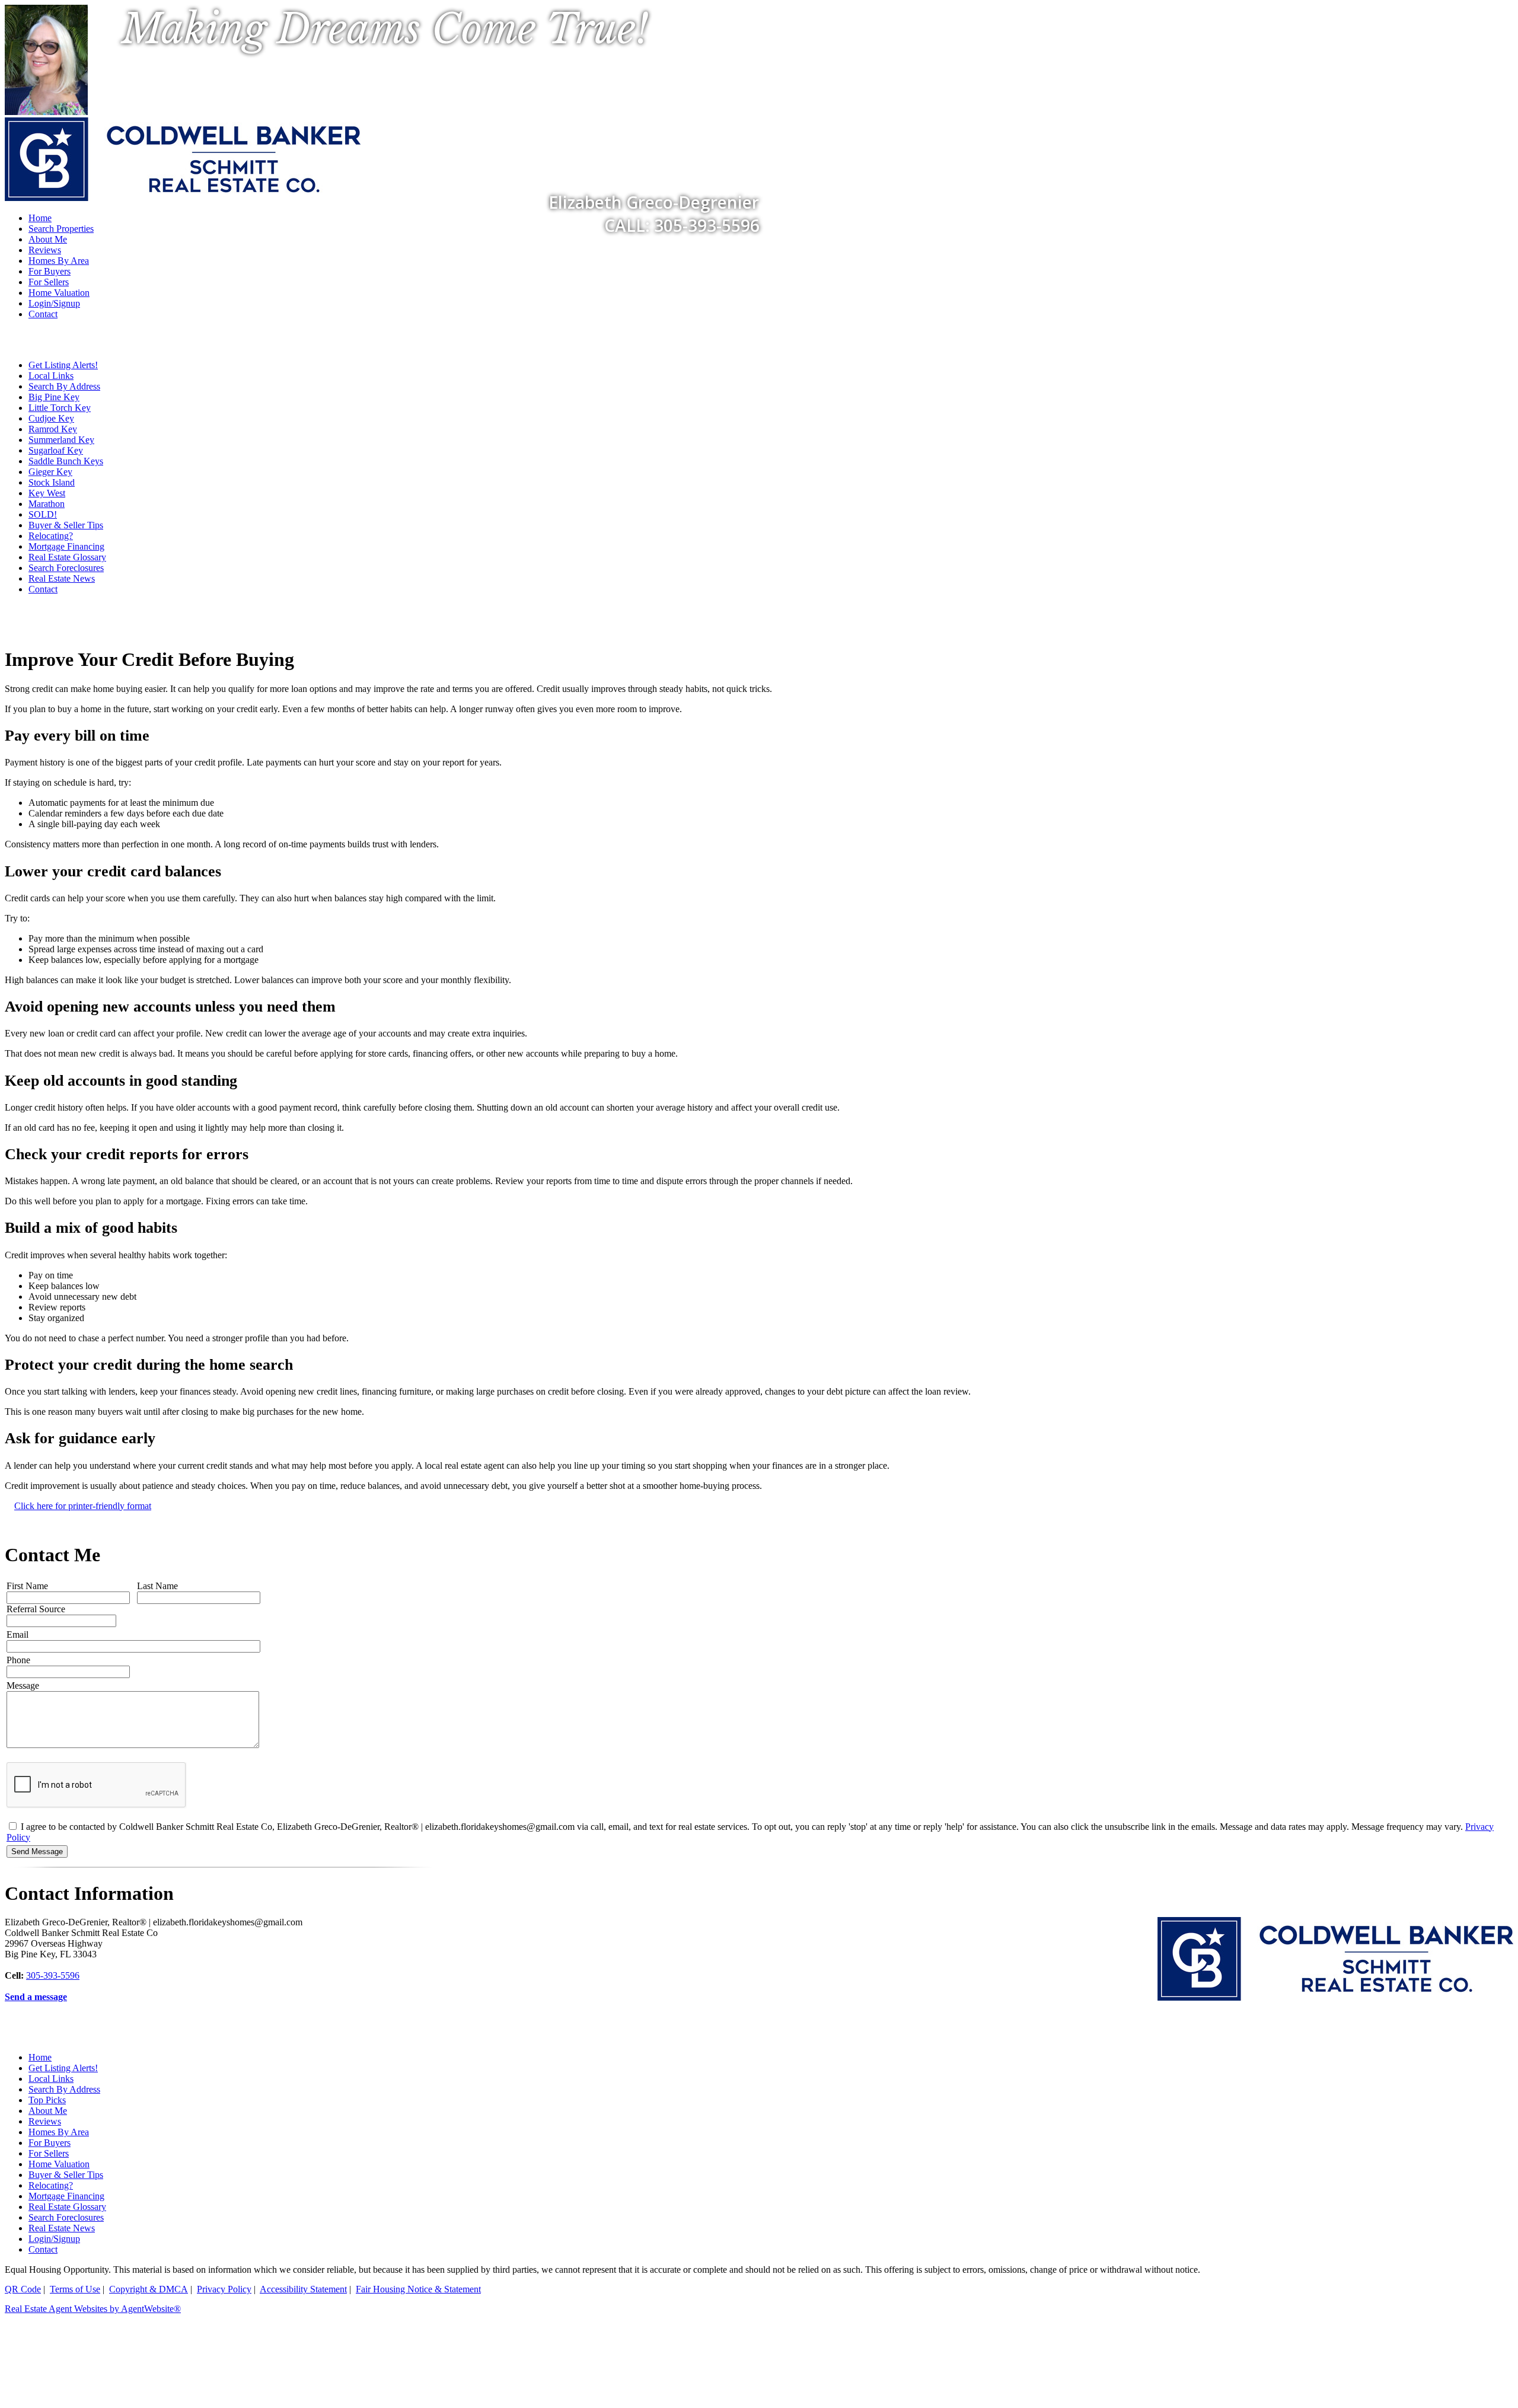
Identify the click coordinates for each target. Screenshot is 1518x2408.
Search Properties (61, 229)
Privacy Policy (224, 2289)
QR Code (23, 2289)
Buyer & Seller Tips (66, 525)
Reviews (45, 250)
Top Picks (47, 2100)
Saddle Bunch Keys (66, 461)
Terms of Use (75, 2289)
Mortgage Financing (66, 546)
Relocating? (51, 536)
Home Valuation (59, 293)
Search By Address (64, 386)
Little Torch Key (60, 408)
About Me (48, 239)
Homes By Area (59, 261)
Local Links (51, 376)
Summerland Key (61, 440)
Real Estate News (62, 578)
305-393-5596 (53, 1975)
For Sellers (49, 282)
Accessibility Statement (303, 2289)
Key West (47, 493)
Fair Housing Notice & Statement (418, 2289)
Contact (43, 314)
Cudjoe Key (51, 418)
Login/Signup (54, 303)
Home (40, 2057)
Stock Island (52, 482)
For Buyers (50, 271)
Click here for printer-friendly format (83, 1506)
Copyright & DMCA (149, 2289)
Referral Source (36, 1609)
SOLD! (43, 514)
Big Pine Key (54, 397)
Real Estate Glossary (67, 557)
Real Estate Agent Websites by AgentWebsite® (93, 2309)
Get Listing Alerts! (63, 365)
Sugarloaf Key (56, 450)
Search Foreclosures (66, 568)
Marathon (47, 504)
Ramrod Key (53, 429)
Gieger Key (50, 472)
